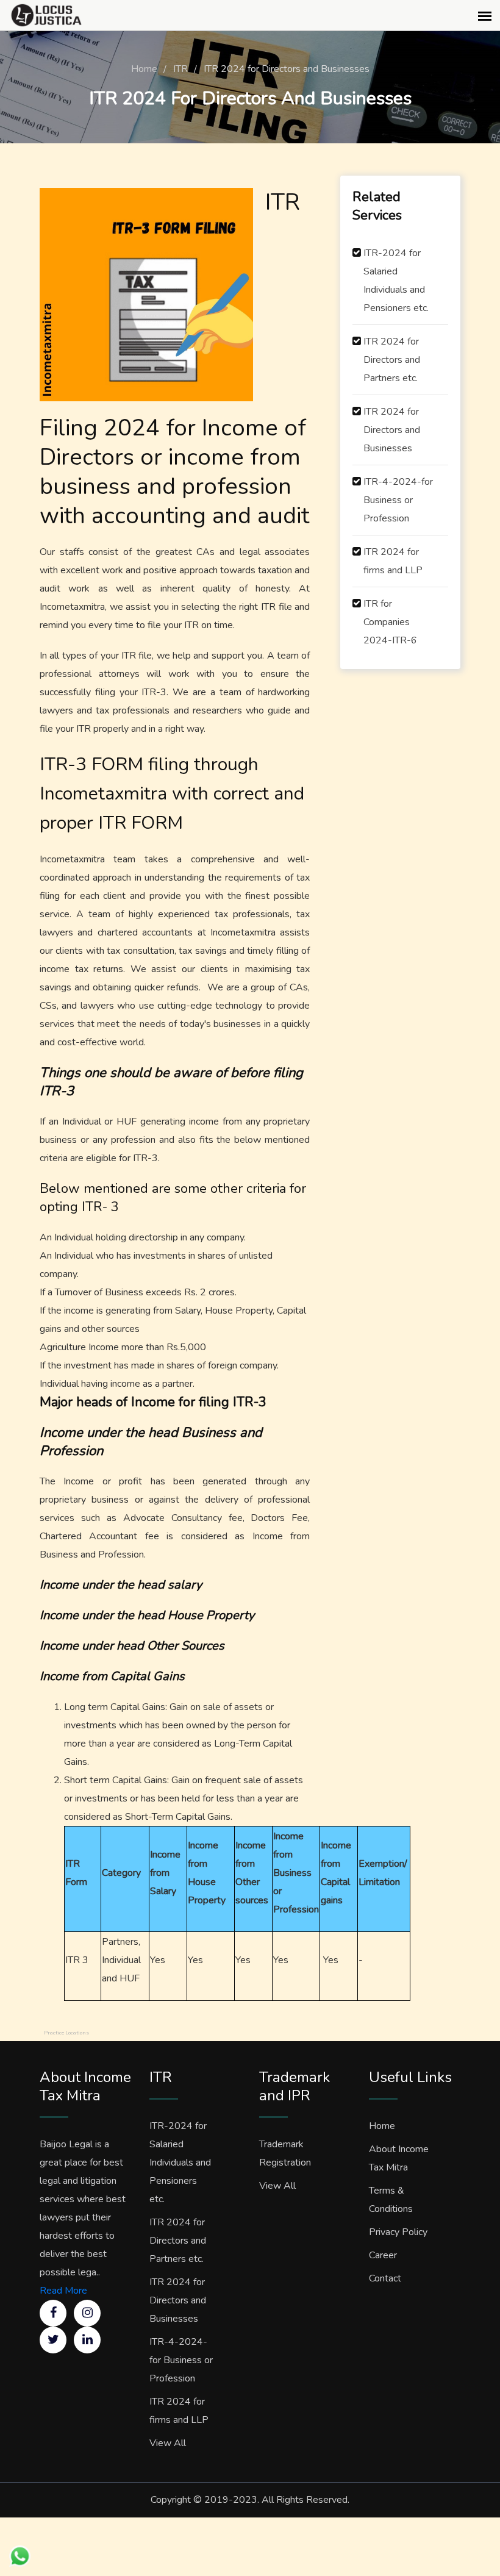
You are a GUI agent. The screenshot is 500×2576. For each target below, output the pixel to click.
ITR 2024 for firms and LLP (393, 561)
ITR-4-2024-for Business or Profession (398, 500)
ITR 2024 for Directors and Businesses (392, 430)
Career (383, 2255)
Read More (63, 2291)
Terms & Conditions (391, 2200)
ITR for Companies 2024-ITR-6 (390, 622)
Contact (385, 2278)
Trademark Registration (285, 2153)
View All (168, 2443)
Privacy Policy (398, 2232)
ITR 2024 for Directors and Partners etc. (392, 360)
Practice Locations (66, 2033)
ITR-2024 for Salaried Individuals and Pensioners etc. (396, 281)
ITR (180, 69)
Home (144, 69)
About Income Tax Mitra (399, 2158)
